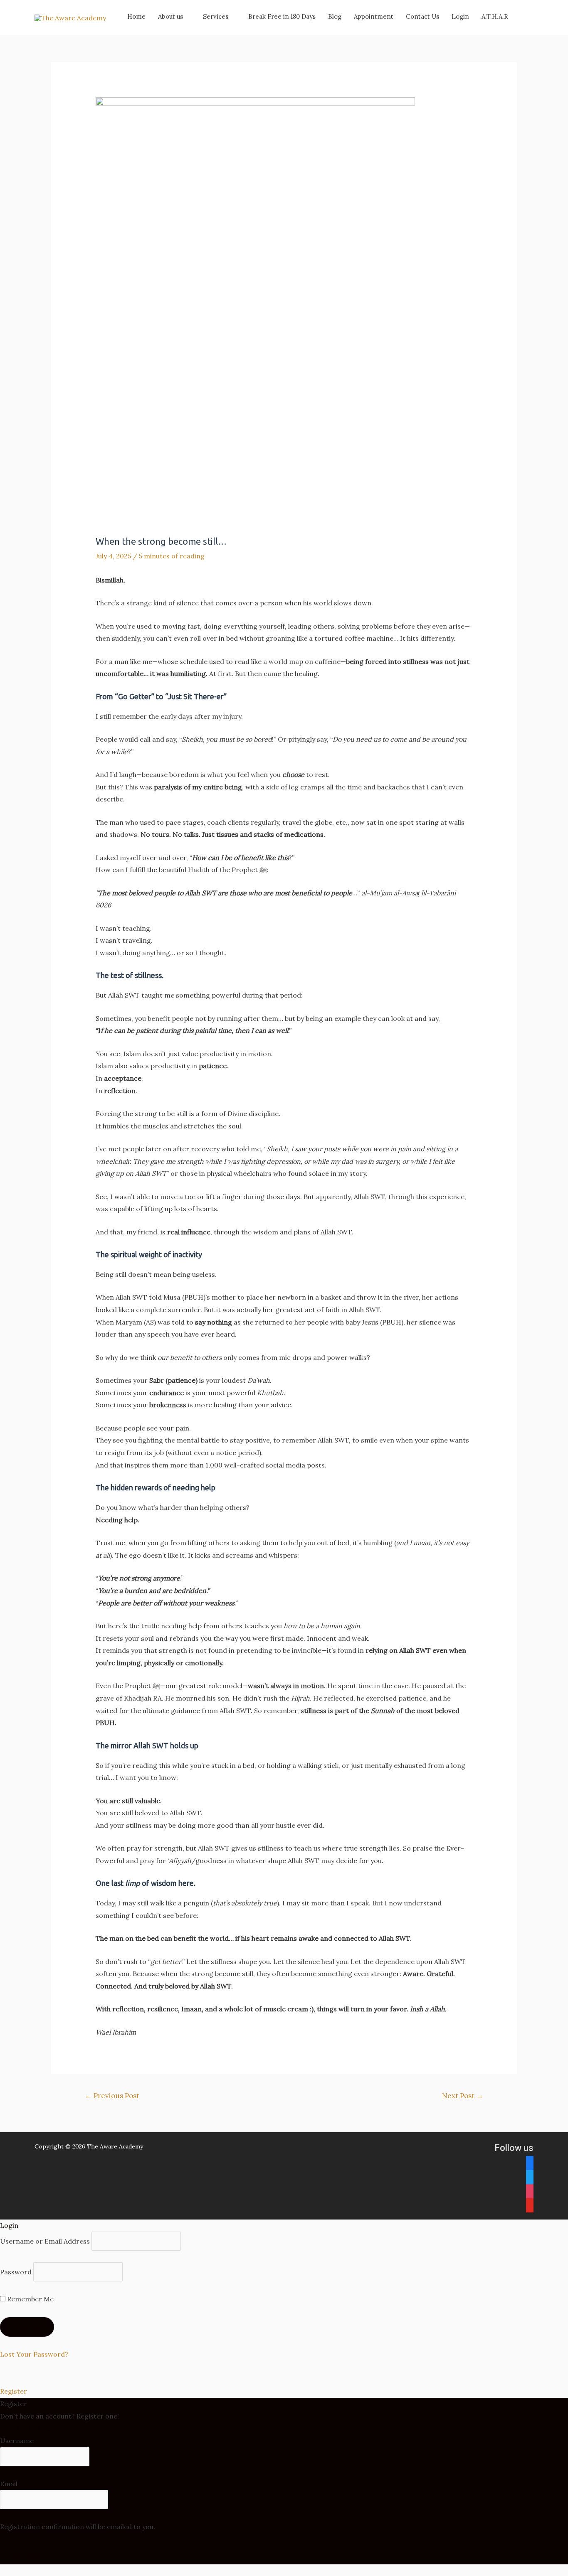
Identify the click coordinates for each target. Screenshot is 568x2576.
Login (460, 16)
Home (136, 16)
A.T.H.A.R (495, 16)
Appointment (374, 16)
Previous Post (112, 2096)
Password (16, 2272)
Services (216, 16)
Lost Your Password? (34, 2354)
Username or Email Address (45, 2241)
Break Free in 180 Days (282, 16)
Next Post (463, 2096)
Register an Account (32, 2428)
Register (14, 2391)
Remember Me (30, 2299)
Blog (335, 16)
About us (170, 16)
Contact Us (422, 16)
